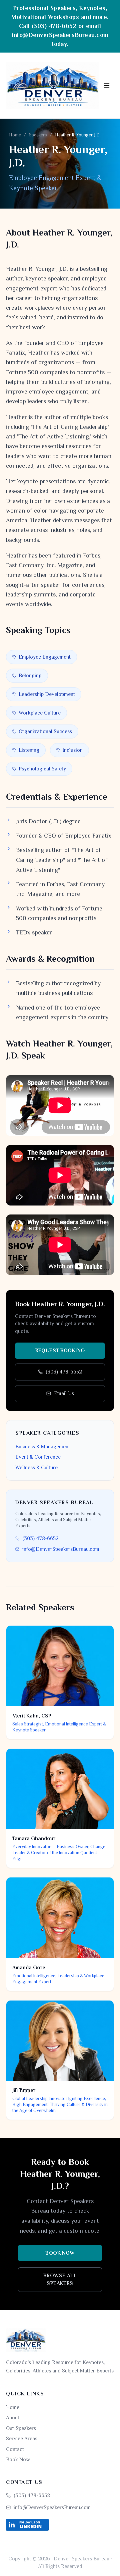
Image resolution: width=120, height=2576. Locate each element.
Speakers (38, 135)
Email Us (64, 1393)
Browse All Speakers (60, 2279)
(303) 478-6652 (54, 26)
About (13, 2417)
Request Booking (60, 1350)
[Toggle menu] (107, 85)
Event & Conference (38, 1457)
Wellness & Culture (36, 1467)
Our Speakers (21, 2428)
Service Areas (22, 2438)
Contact (15, 2449)
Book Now (60, 2253)
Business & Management (43, 1447)
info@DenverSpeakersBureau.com (60, 35)
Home (15, 135)
